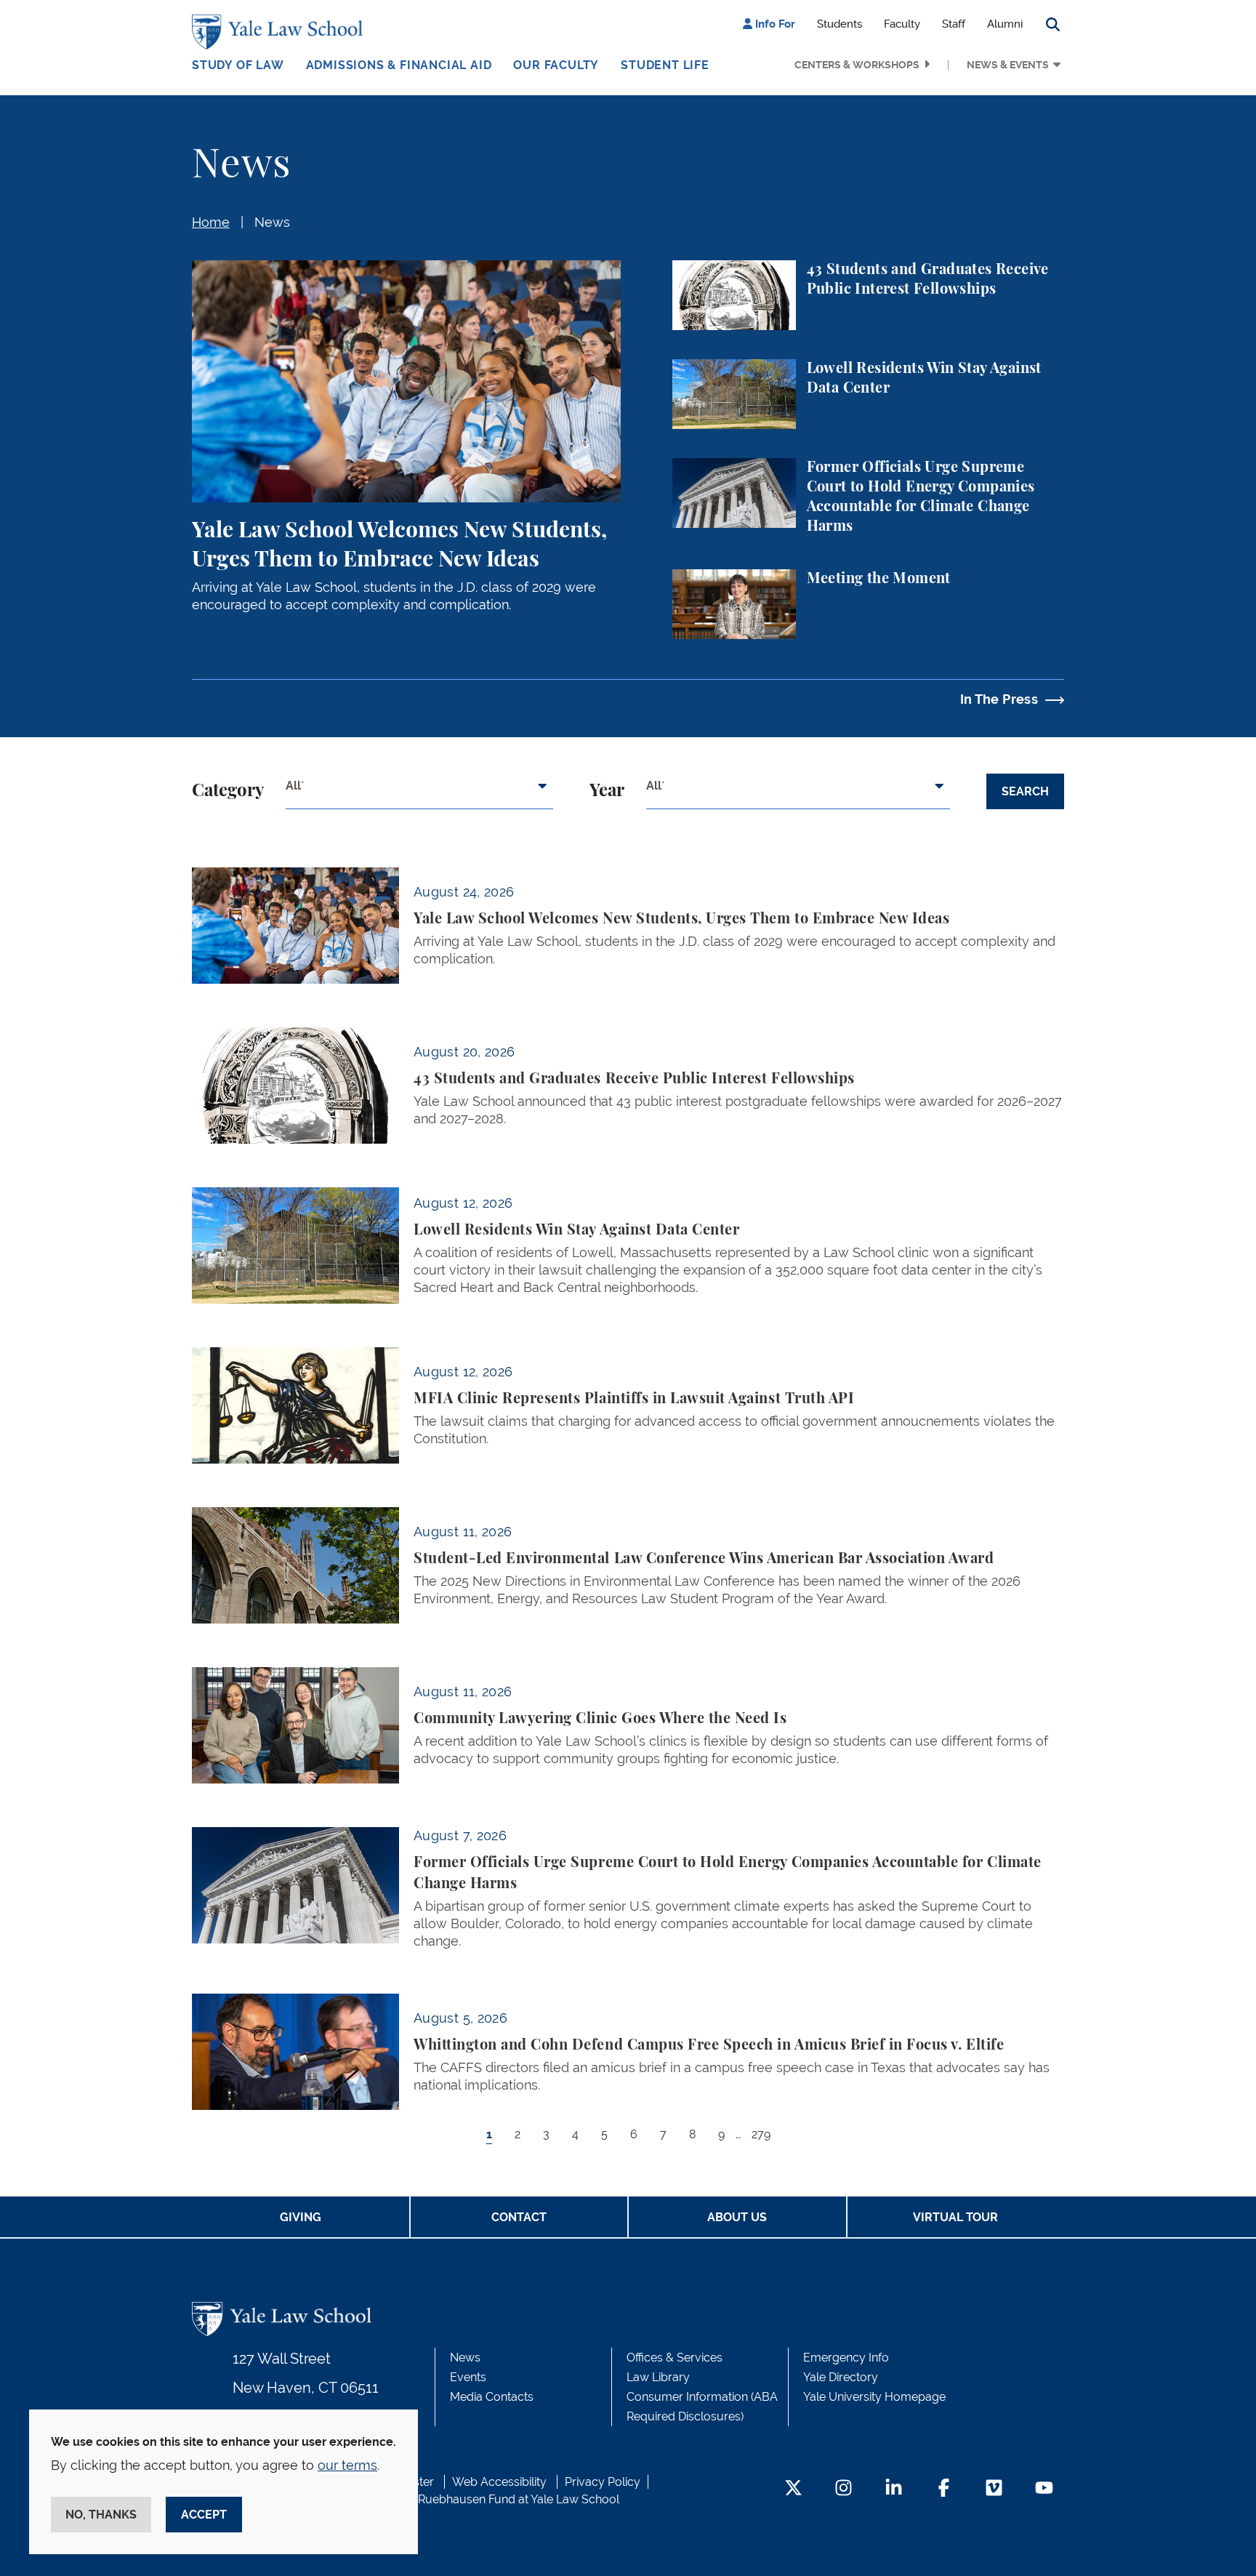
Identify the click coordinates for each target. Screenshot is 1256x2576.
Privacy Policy (603, 2482)
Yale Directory (841, 2377)
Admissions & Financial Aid (399, 65)
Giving (301, 2217)
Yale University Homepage (874, 2397)
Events (468, 2377)
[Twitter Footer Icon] (793, 2489)
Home (211, 222)
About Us (737, 2217)
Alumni (1005, 24)
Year (607, 791)
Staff (954, 24)
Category (228, 791)
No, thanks (101, 2515)
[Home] (281, 32)
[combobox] (419, 792)
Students (840, 24)
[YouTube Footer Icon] (1044, 2489)
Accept (204, 2515)
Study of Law (238, 65)
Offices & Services (675, 2358)
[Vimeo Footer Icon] (994, 2489)
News (272, 222)
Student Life (665, 65)
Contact (519, 2217)
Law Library (658, 2377)
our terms (347, 2465)
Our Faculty (556, 65)
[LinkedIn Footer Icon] (894, 2489)
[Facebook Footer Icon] (944, 2489)
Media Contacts (492, 2397)
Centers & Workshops (857, 65)
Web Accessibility (499, 2482)
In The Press (999, 699)
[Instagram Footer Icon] (844, 2489)
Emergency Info (846, 2358)
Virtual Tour (955, 2217)
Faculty (902, 24)
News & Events (1008, 65)
